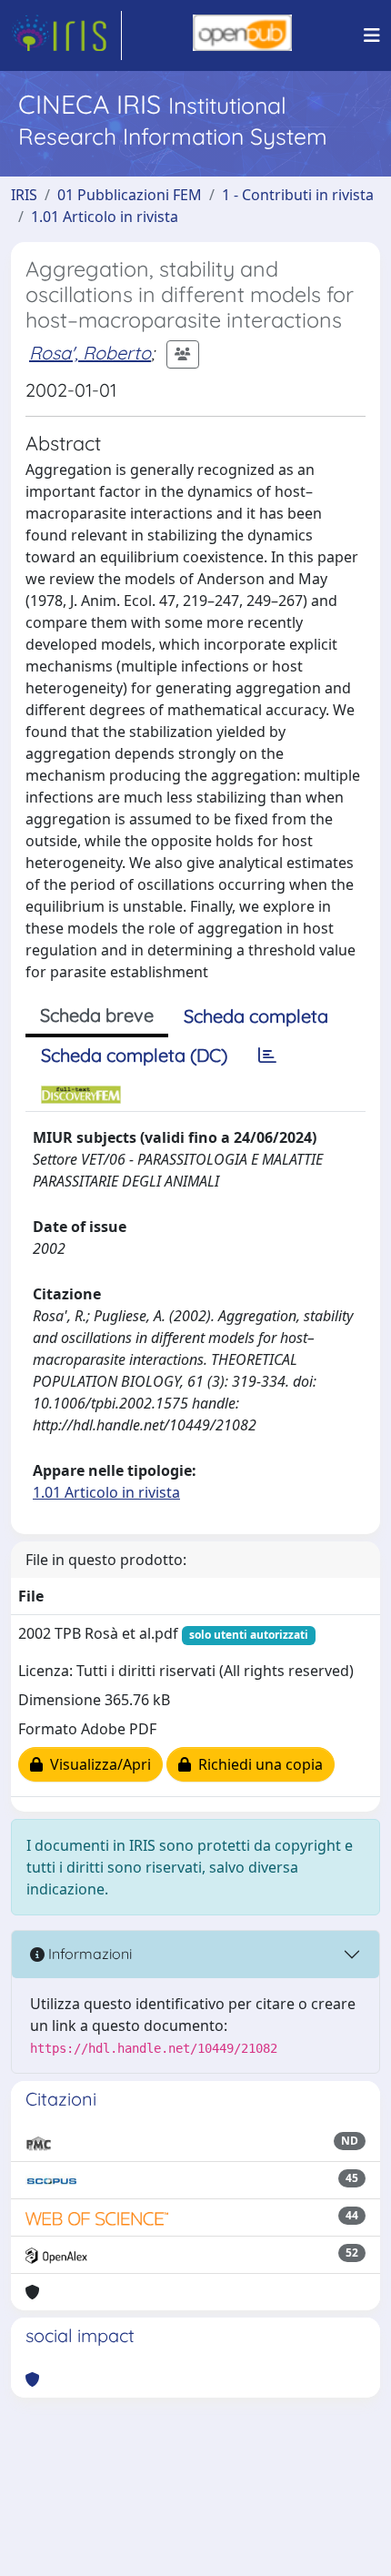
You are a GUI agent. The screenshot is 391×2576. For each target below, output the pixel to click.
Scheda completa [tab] (256, 1016)
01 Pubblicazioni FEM (130, 195)
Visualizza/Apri (97, 1764)
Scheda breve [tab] (97, 1015)
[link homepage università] (242, 35)
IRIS (24, 195)
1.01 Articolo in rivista (105, 217)
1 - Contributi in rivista (298, 195)
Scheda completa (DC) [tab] (134, 1055)
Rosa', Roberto (90, 353)
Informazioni (88, 1954)
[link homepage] (66, 35)
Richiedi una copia (257, 1764)
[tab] (267, 1056)
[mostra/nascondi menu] (372, 35)
